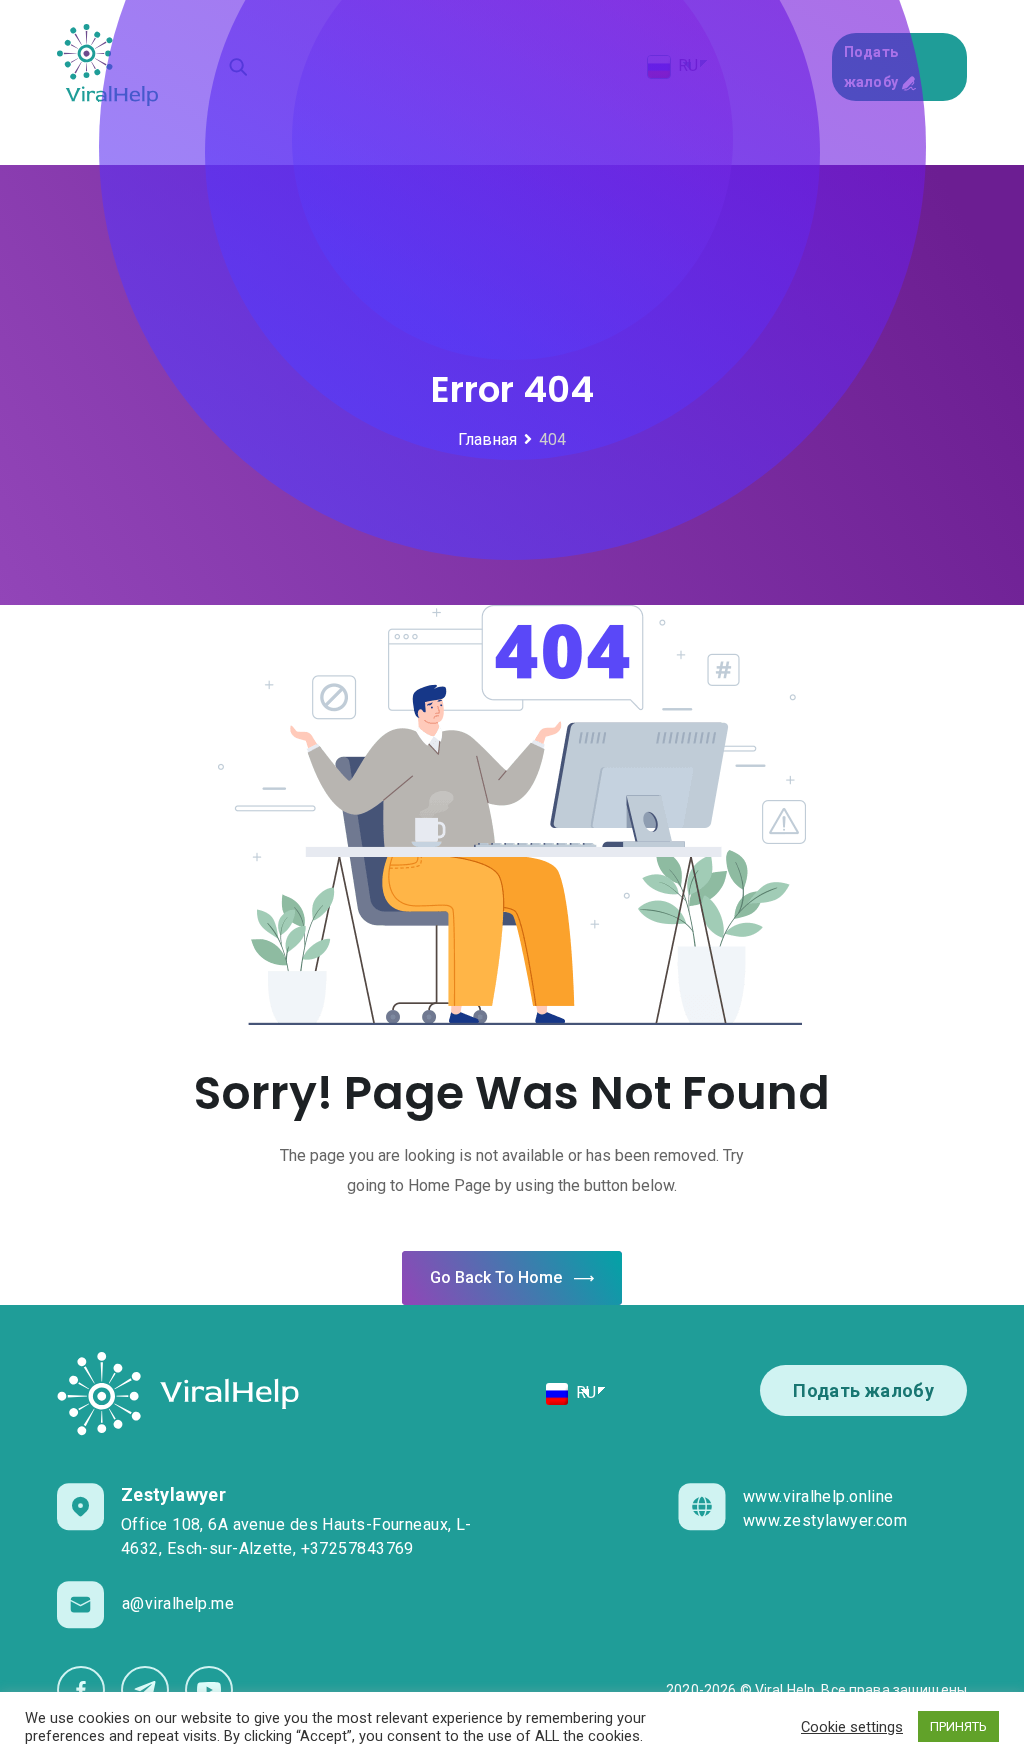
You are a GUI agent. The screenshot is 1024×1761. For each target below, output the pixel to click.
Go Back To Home (496, 1277)
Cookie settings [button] (852, 1727)
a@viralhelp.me (178, 1603)
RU (584, 1392)
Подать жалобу (863, 1390)
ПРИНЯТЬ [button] (958, 1726)
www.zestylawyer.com (825, 1520)
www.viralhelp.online (818, 1496)
